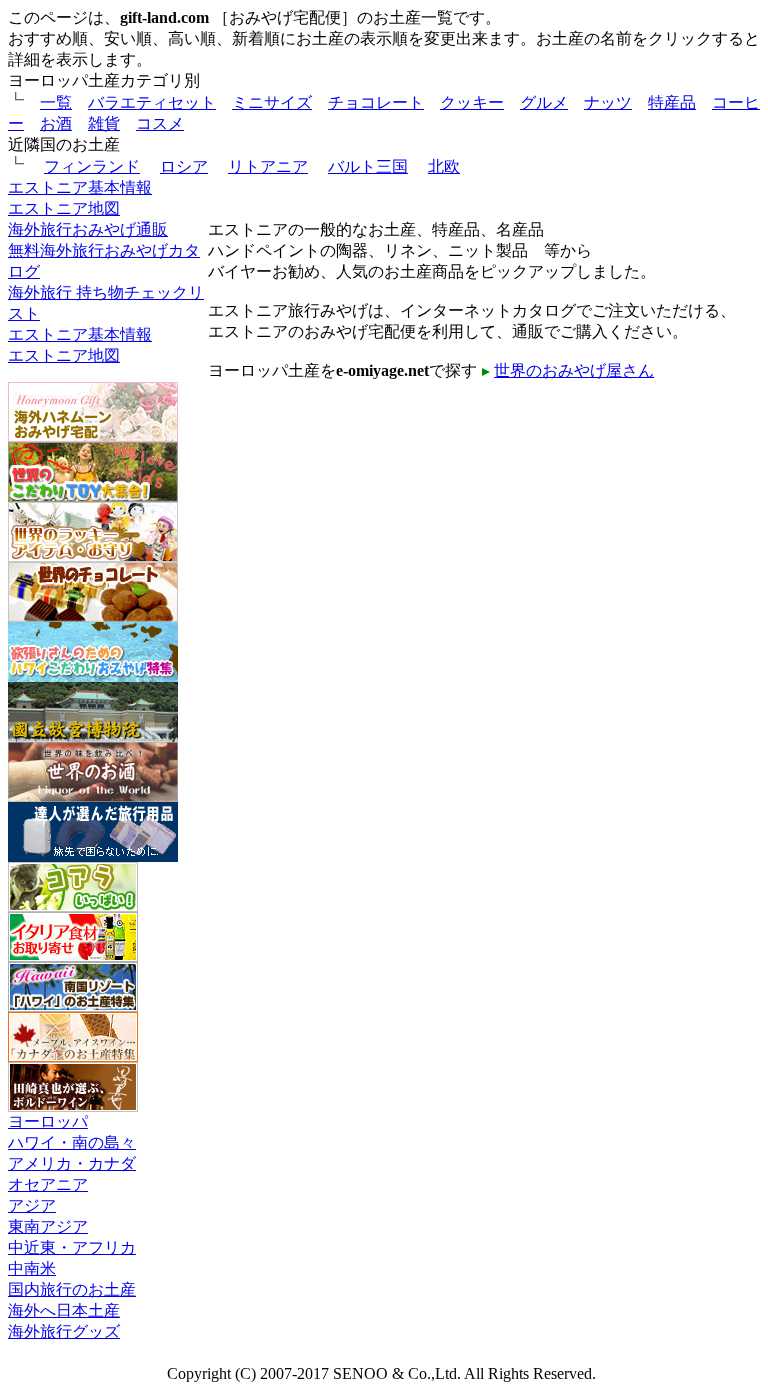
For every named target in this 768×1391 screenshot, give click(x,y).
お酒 (56, 123)
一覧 (56, 102)
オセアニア (48, 1184)
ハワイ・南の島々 (72, 1142)
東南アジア (48, 1226)
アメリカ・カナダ (72, 1163)
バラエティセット (152, 102)
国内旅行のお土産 (72, 1289)
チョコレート (376, 102)
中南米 (32, 1268)
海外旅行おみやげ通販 (88, 229)
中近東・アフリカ (72, 1247)
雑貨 (104, 123)
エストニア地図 (64, 208)
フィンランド (92, 166)
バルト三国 (368, 166)
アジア (32, 1205)
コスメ (160, 123)
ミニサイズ (272, 102)
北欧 (444, 166)
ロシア (184, 166)
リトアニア (268, 166)
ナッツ (608, 102)
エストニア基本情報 (80, 187)
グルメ (544, 102)
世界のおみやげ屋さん (574, 370)
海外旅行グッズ (64, 1331)
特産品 (672, 102)
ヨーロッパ (48, 1121)
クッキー (472, 102)
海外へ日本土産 (64, 1310)
